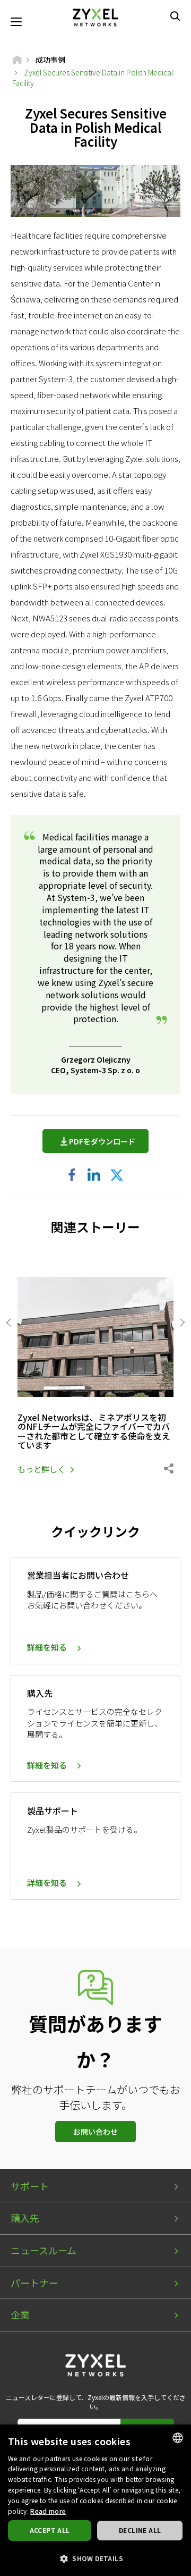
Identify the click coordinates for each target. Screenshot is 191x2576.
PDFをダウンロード (102, 1141)
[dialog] (95, 2500)
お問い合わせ (95, 2132)
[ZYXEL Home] (95, 16)
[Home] (17, 60)
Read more (48, 2511)
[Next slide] (181, 1323)
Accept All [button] (50, 2530)
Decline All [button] (140, 2530)
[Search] (175, 16)
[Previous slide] (10, 1323)
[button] (95, 2558)
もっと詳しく (41, 1469)
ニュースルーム (44, 2250)
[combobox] (178, 2438)
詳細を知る (47, 1647)
